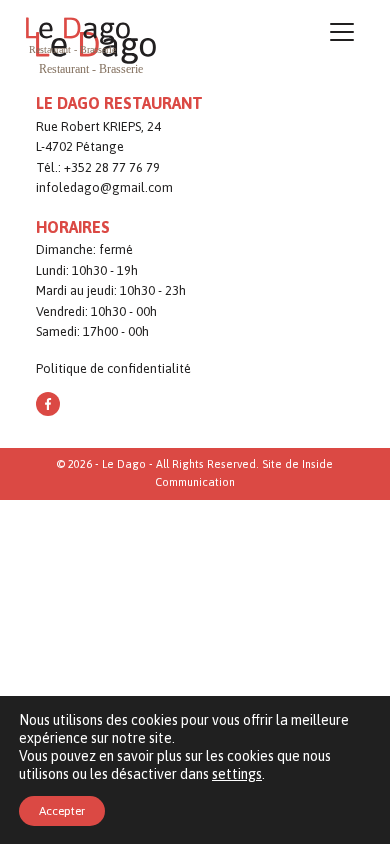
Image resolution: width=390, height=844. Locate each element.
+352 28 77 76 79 (112, 167)
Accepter (62, 811)
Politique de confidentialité (113, 368)
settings (237, 774)
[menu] (342, 35)
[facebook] (48, 404)
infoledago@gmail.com (104, 187)
